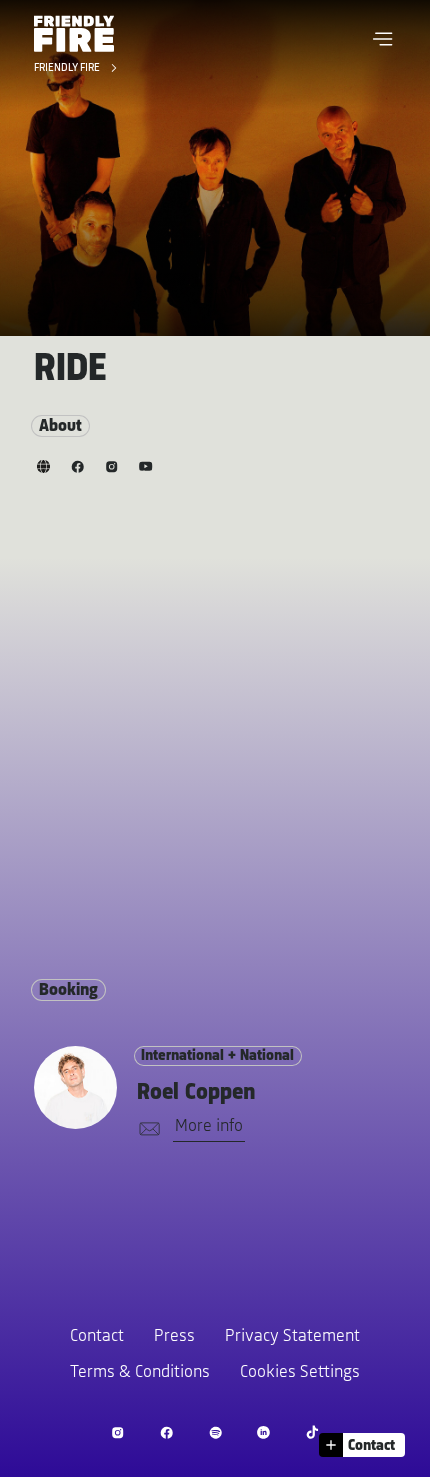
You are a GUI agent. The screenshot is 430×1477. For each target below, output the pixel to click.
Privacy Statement (292, 1337)
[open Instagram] (117, 1432)
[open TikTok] (312, 1432)
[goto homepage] (74, 33)
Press (174, 1337)
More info (209, 1127)
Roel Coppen (196, 1093)
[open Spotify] (215, 1432)
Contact (97, 1337)
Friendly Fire (68, 69)
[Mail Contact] (146, 1129)
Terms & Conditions (140, 1373)
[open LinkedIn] (263, 1432)
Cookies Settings (300, 1373)
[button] (383, 39)
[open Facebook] (166, 1432)
